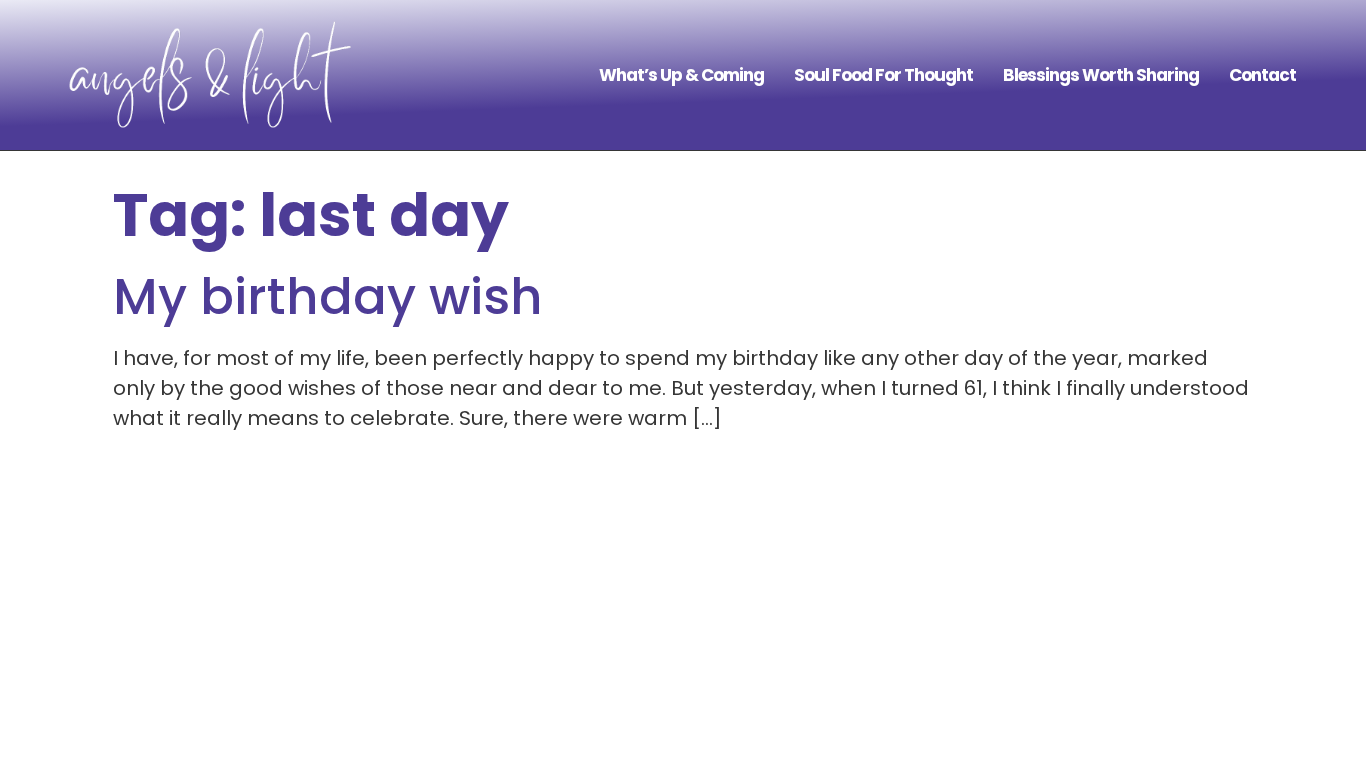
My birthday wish (328, 296)
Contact (1262, 75)
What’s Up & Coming (681, 75)
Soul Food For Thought (883, 75)
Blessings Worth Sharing (1101, 75)
